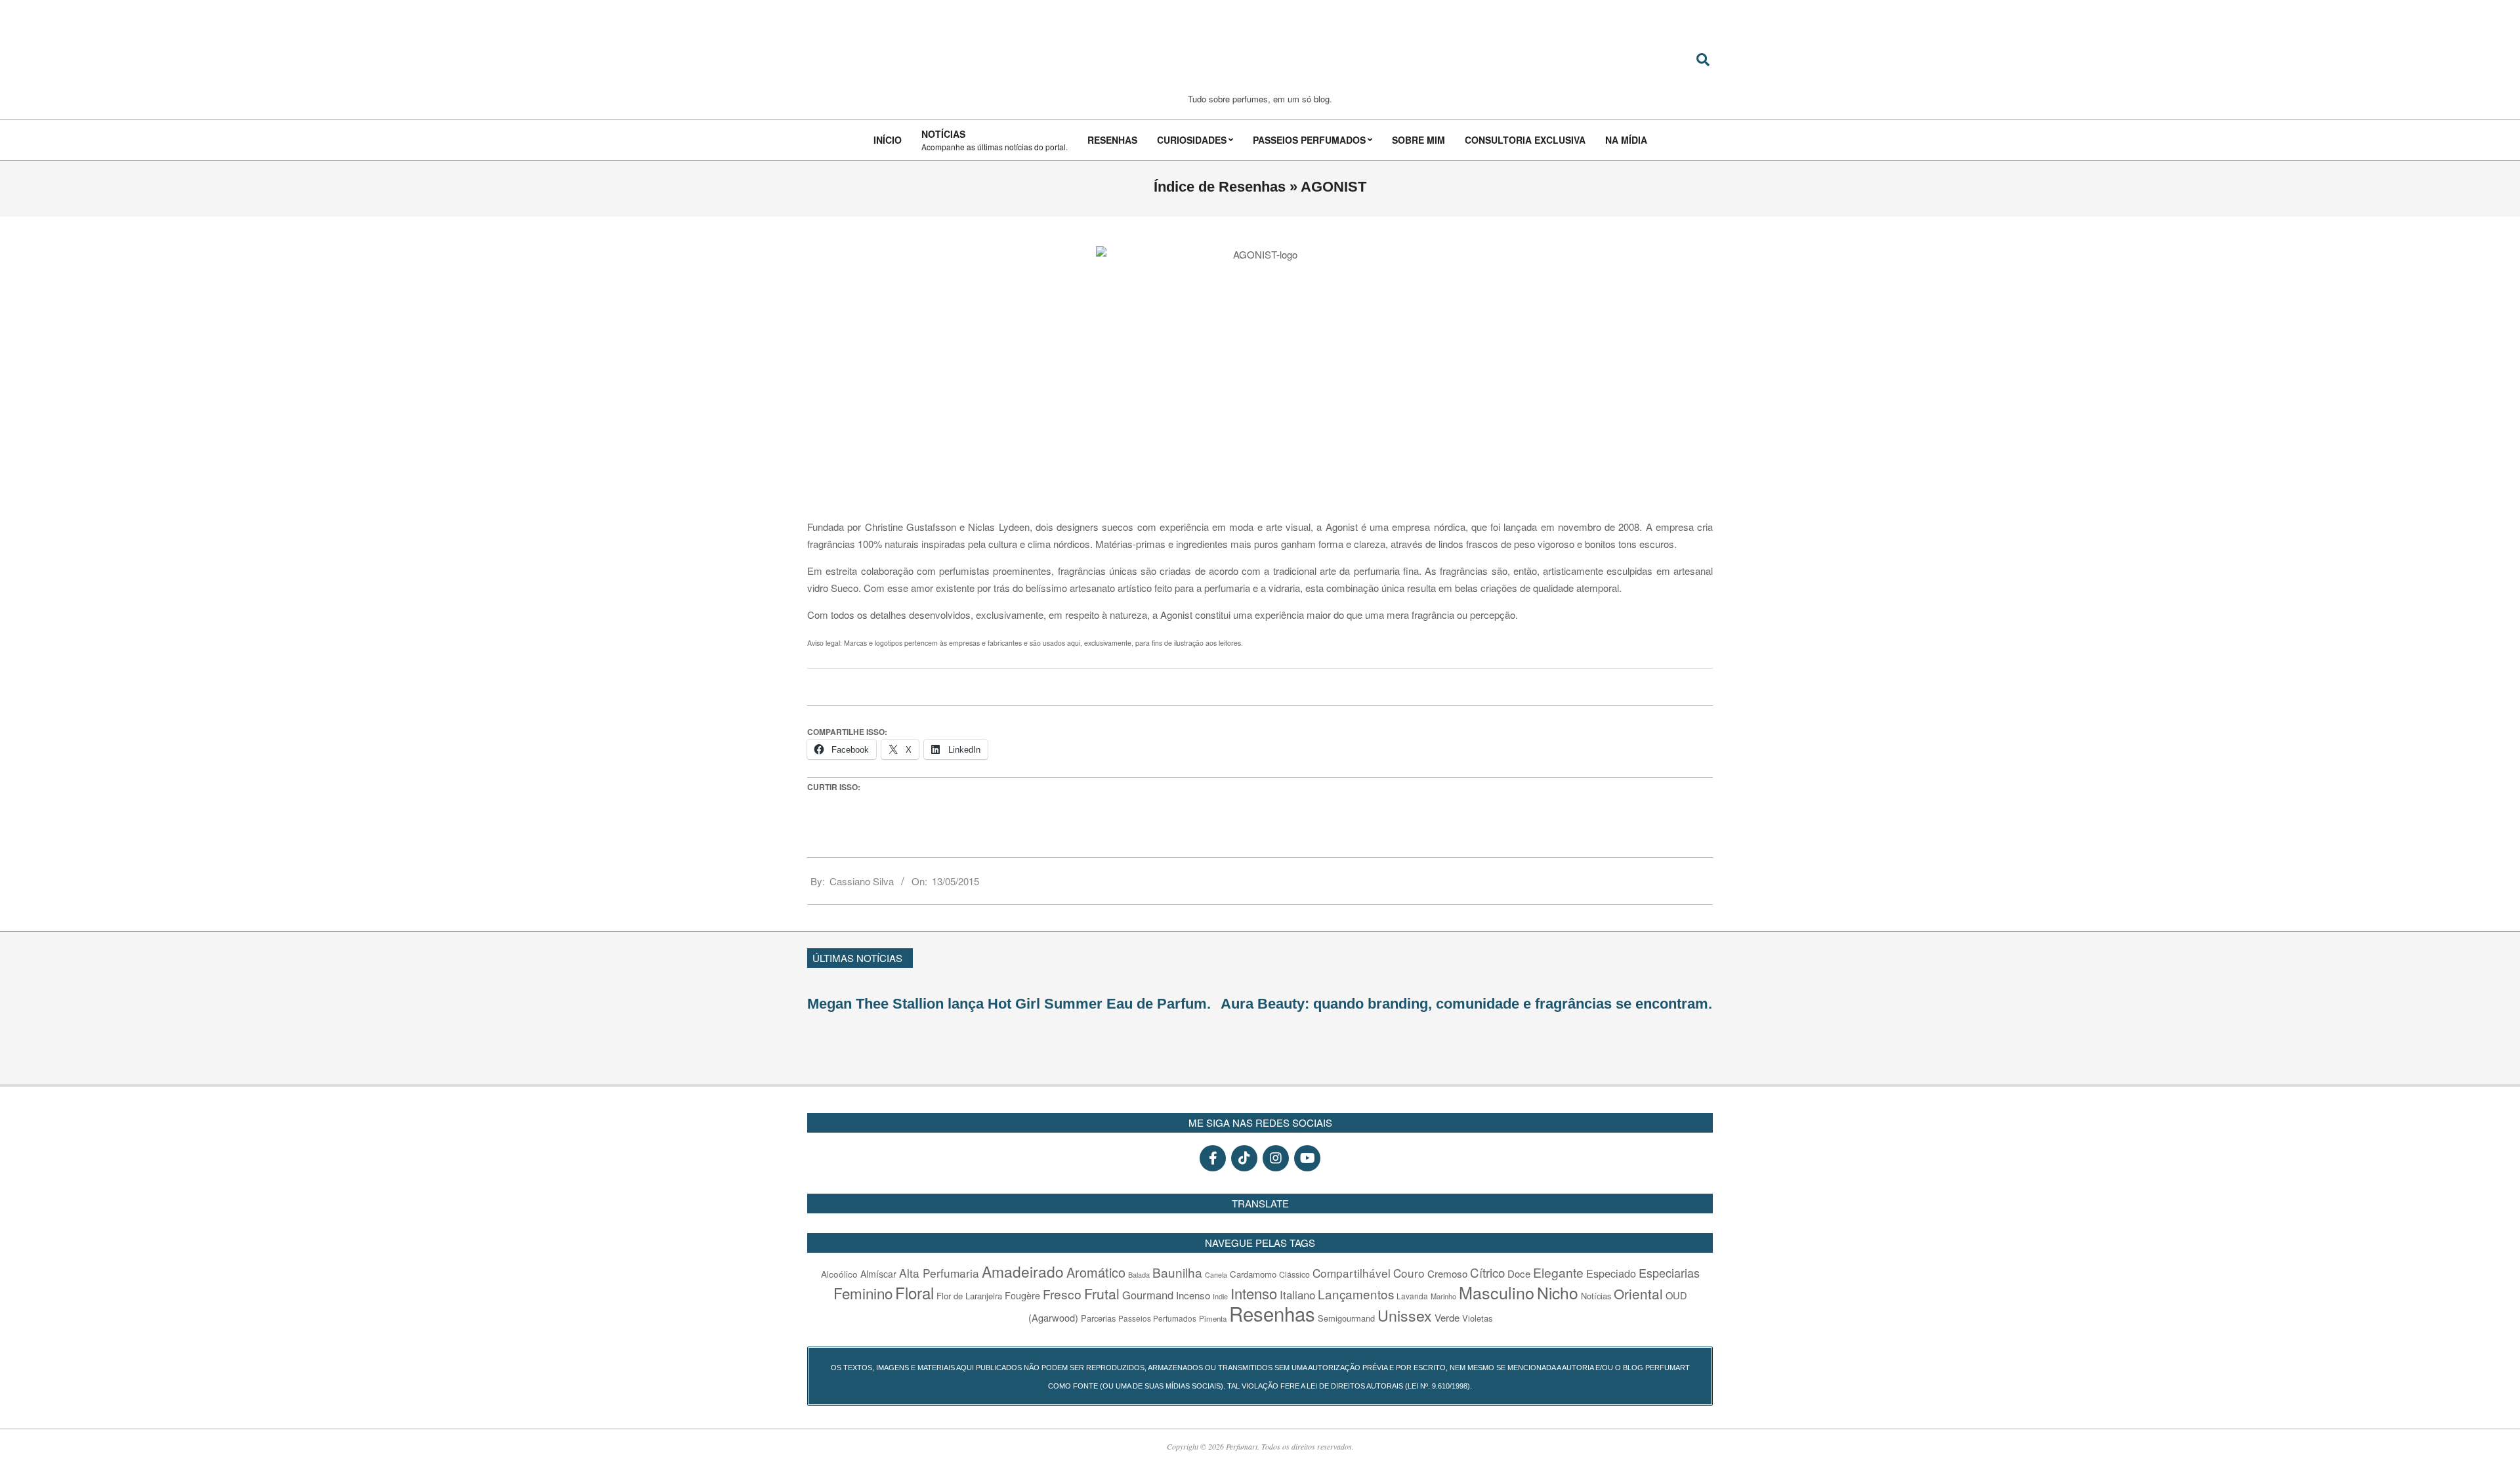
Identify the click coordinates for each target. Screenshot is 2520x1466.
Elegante (1558, 1272)
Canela (1216, 1275)
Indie (1220, 1296)
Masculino (1497, 1292)
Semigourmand (1346, 1318)
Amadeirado (1023, 1271)
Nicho (1558, 1292)
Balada (1139, 1274)
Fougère (1022, 1295)
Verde (1447, 1317)
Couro (1409, 1273)
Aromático (1096, 1272)
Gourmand (1148, 1295)
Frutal (1102, 1293)
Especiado (1611, 1273)
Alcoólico (839, 1274)
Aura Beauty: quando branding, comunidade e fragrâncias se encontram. (1466, 1004)
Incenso (1193, 1295)
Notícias (1596, 1296)
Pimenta (1213, 1318)
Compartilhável (1352, 1273)
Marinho (1443, 1296)
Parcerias (1098, 1318)
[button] (1707, 956)
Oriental (1638, 1293)
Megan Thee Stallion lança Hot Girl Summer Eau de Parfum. (1009, 1004)
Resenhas (1272, 1313)
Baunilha (1177, 1272)
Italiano (1297, 1294)
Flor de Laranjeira (969, 1296)
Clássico (1294, 1274)
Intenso (1254, 1293)
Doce (1519, 1273)
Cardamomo (1253, 1274)
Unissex (1405, 1315)
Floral (914, 1292)
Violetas (1477, 1318)
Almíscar (878, 1274)
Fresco (1062, 1294)
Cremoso (1447, 1273)
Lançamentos (1356, 1294)
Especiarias (1669, 1272)
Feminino (863, 1293)
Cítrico (1487, 1272)
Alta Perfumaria (939, 1273)
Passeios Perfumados (1157, 1318)
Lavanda (1412, 1296)
